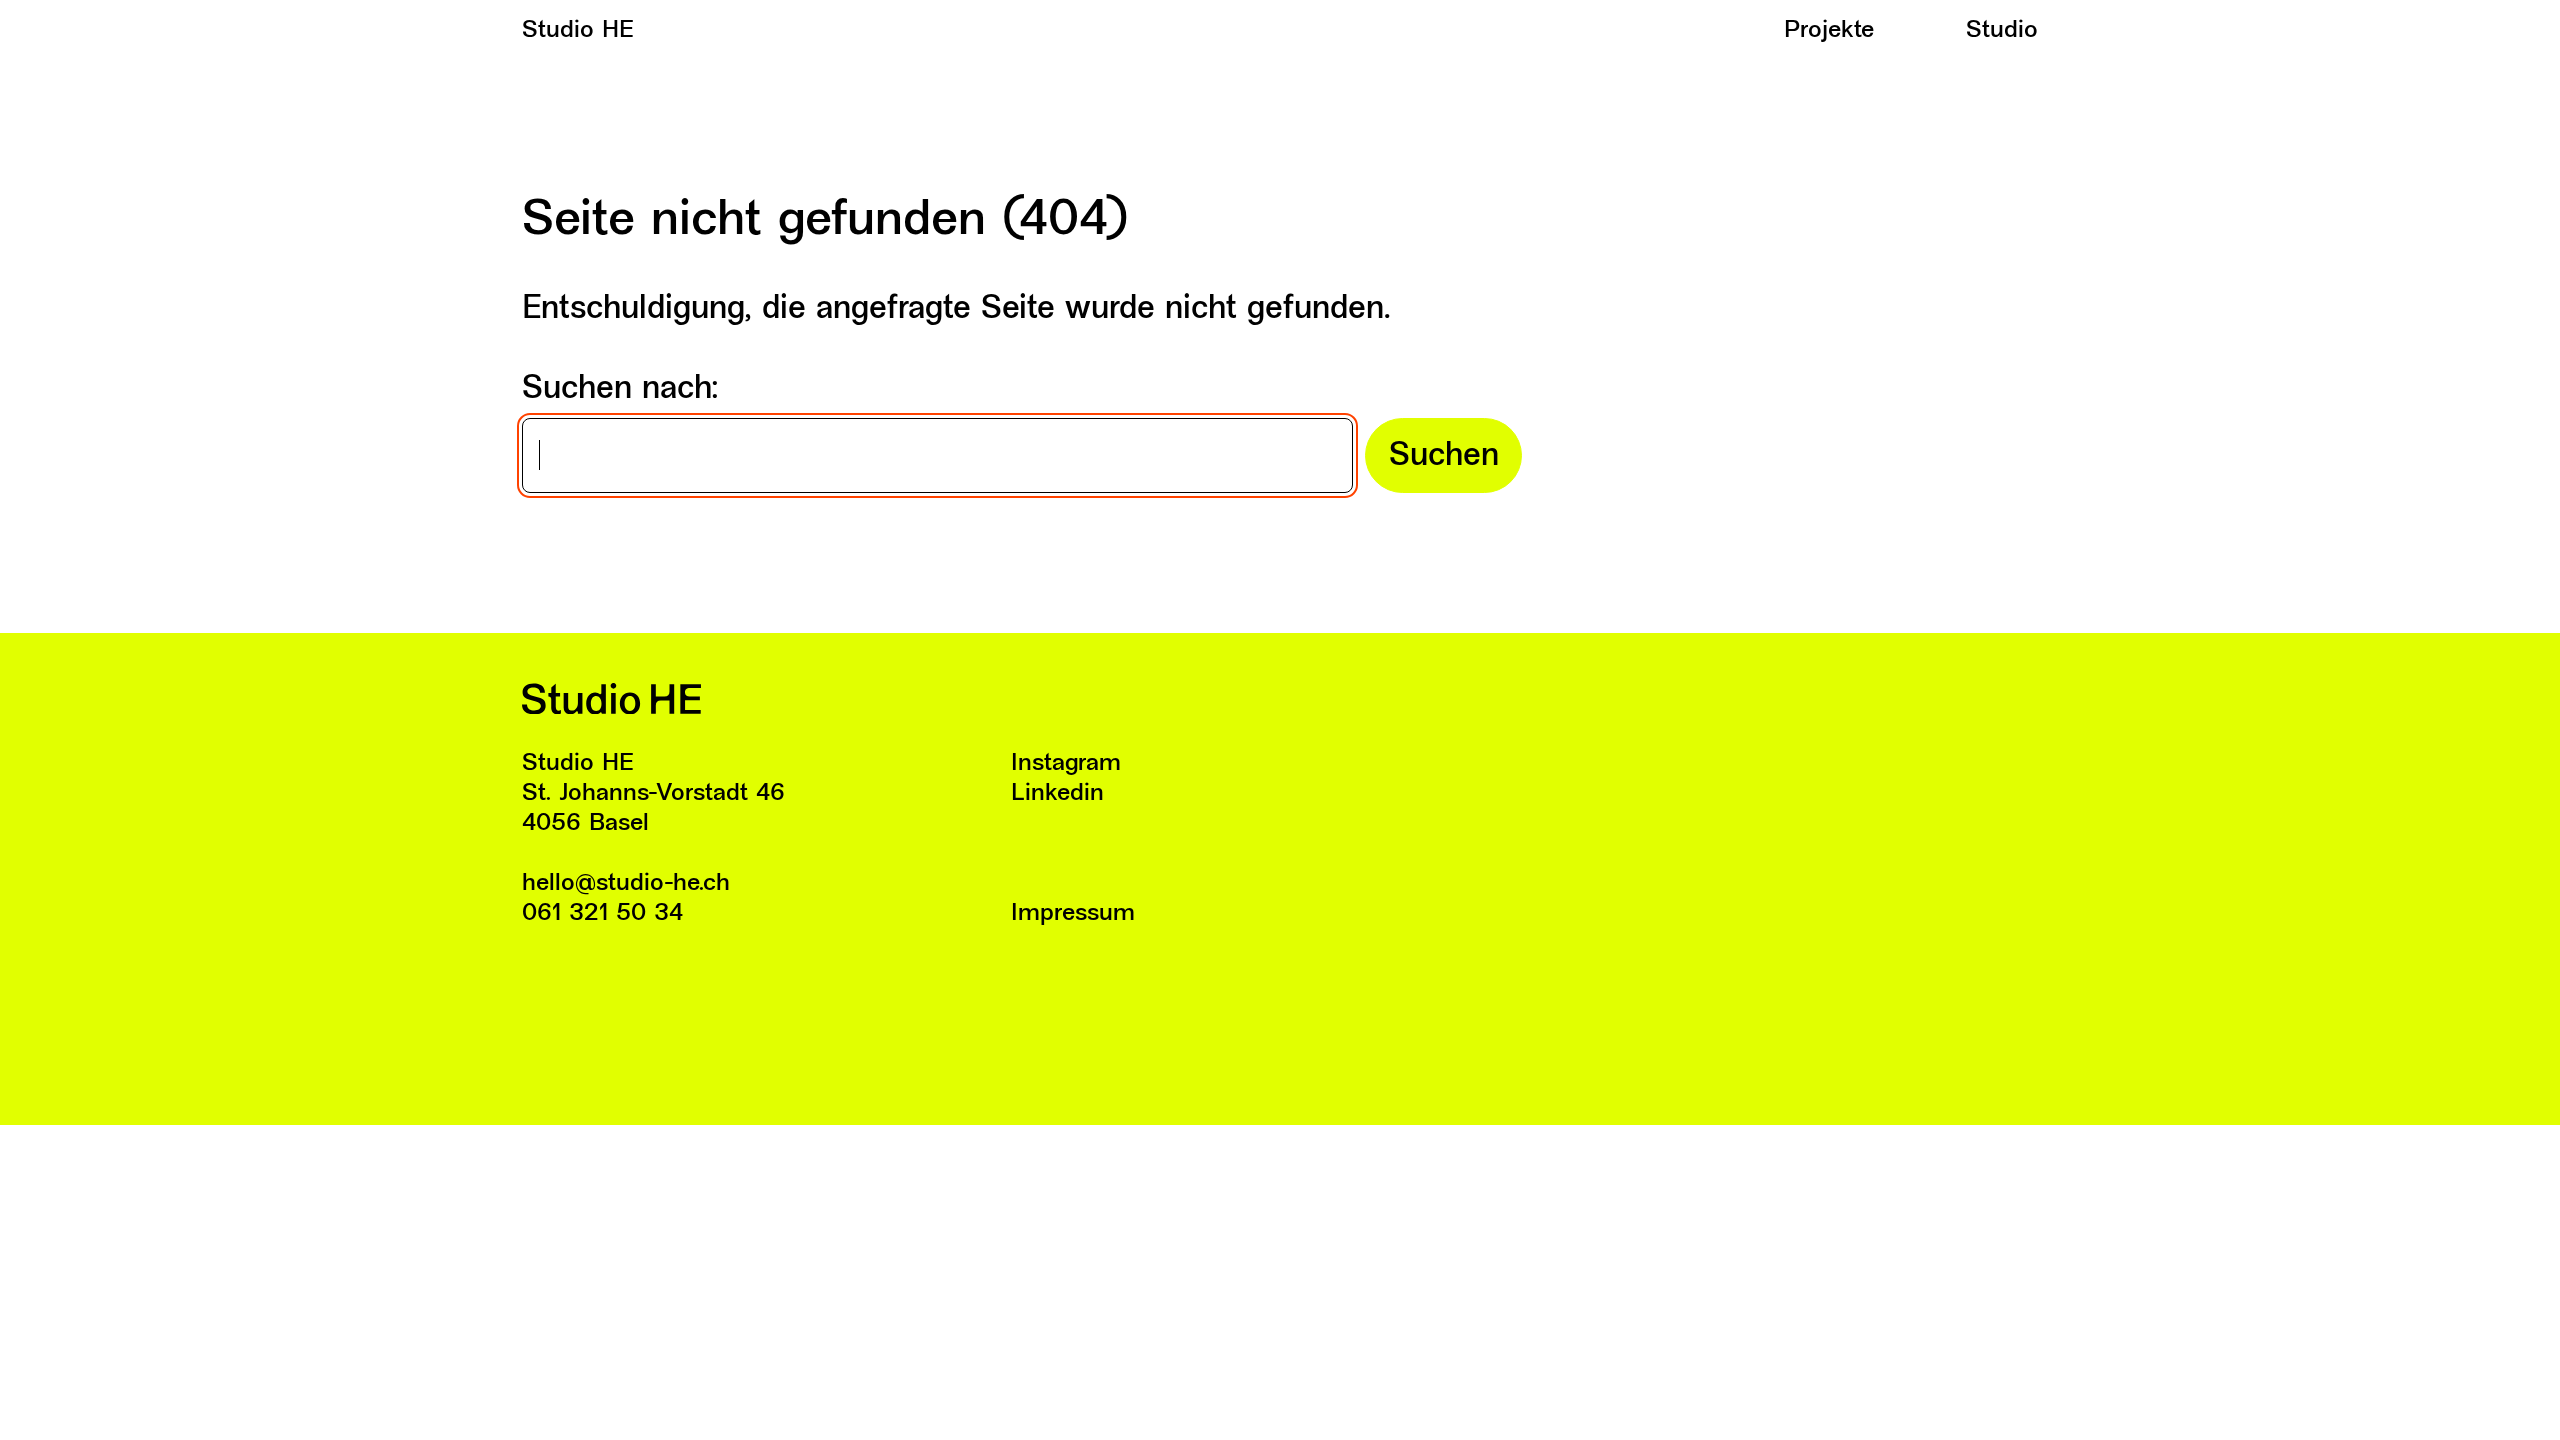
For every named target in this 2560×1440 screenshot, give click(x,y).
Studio (2002, 31)
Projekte (1829, 31)
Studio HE (578, 31)
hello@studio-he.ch (626, 884)
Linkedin (1057, 794)
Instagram (1066, 764)
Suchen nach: (620, 390)
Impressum (1073, 914)
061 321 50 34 (602, 914)
